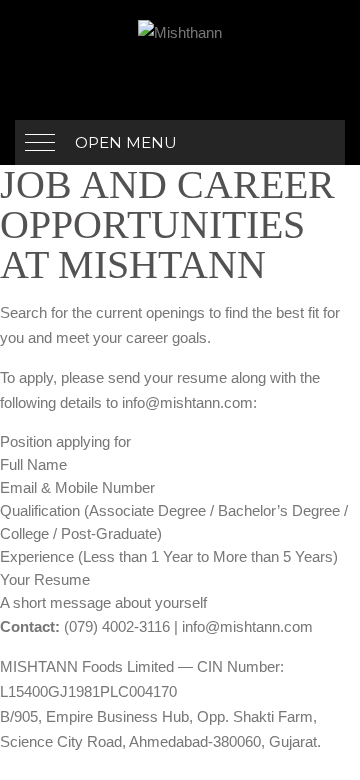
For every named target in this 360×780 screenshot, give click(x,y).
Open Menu (126, 142)
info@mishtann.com (187, 402)
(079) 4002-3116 (117, 626)
